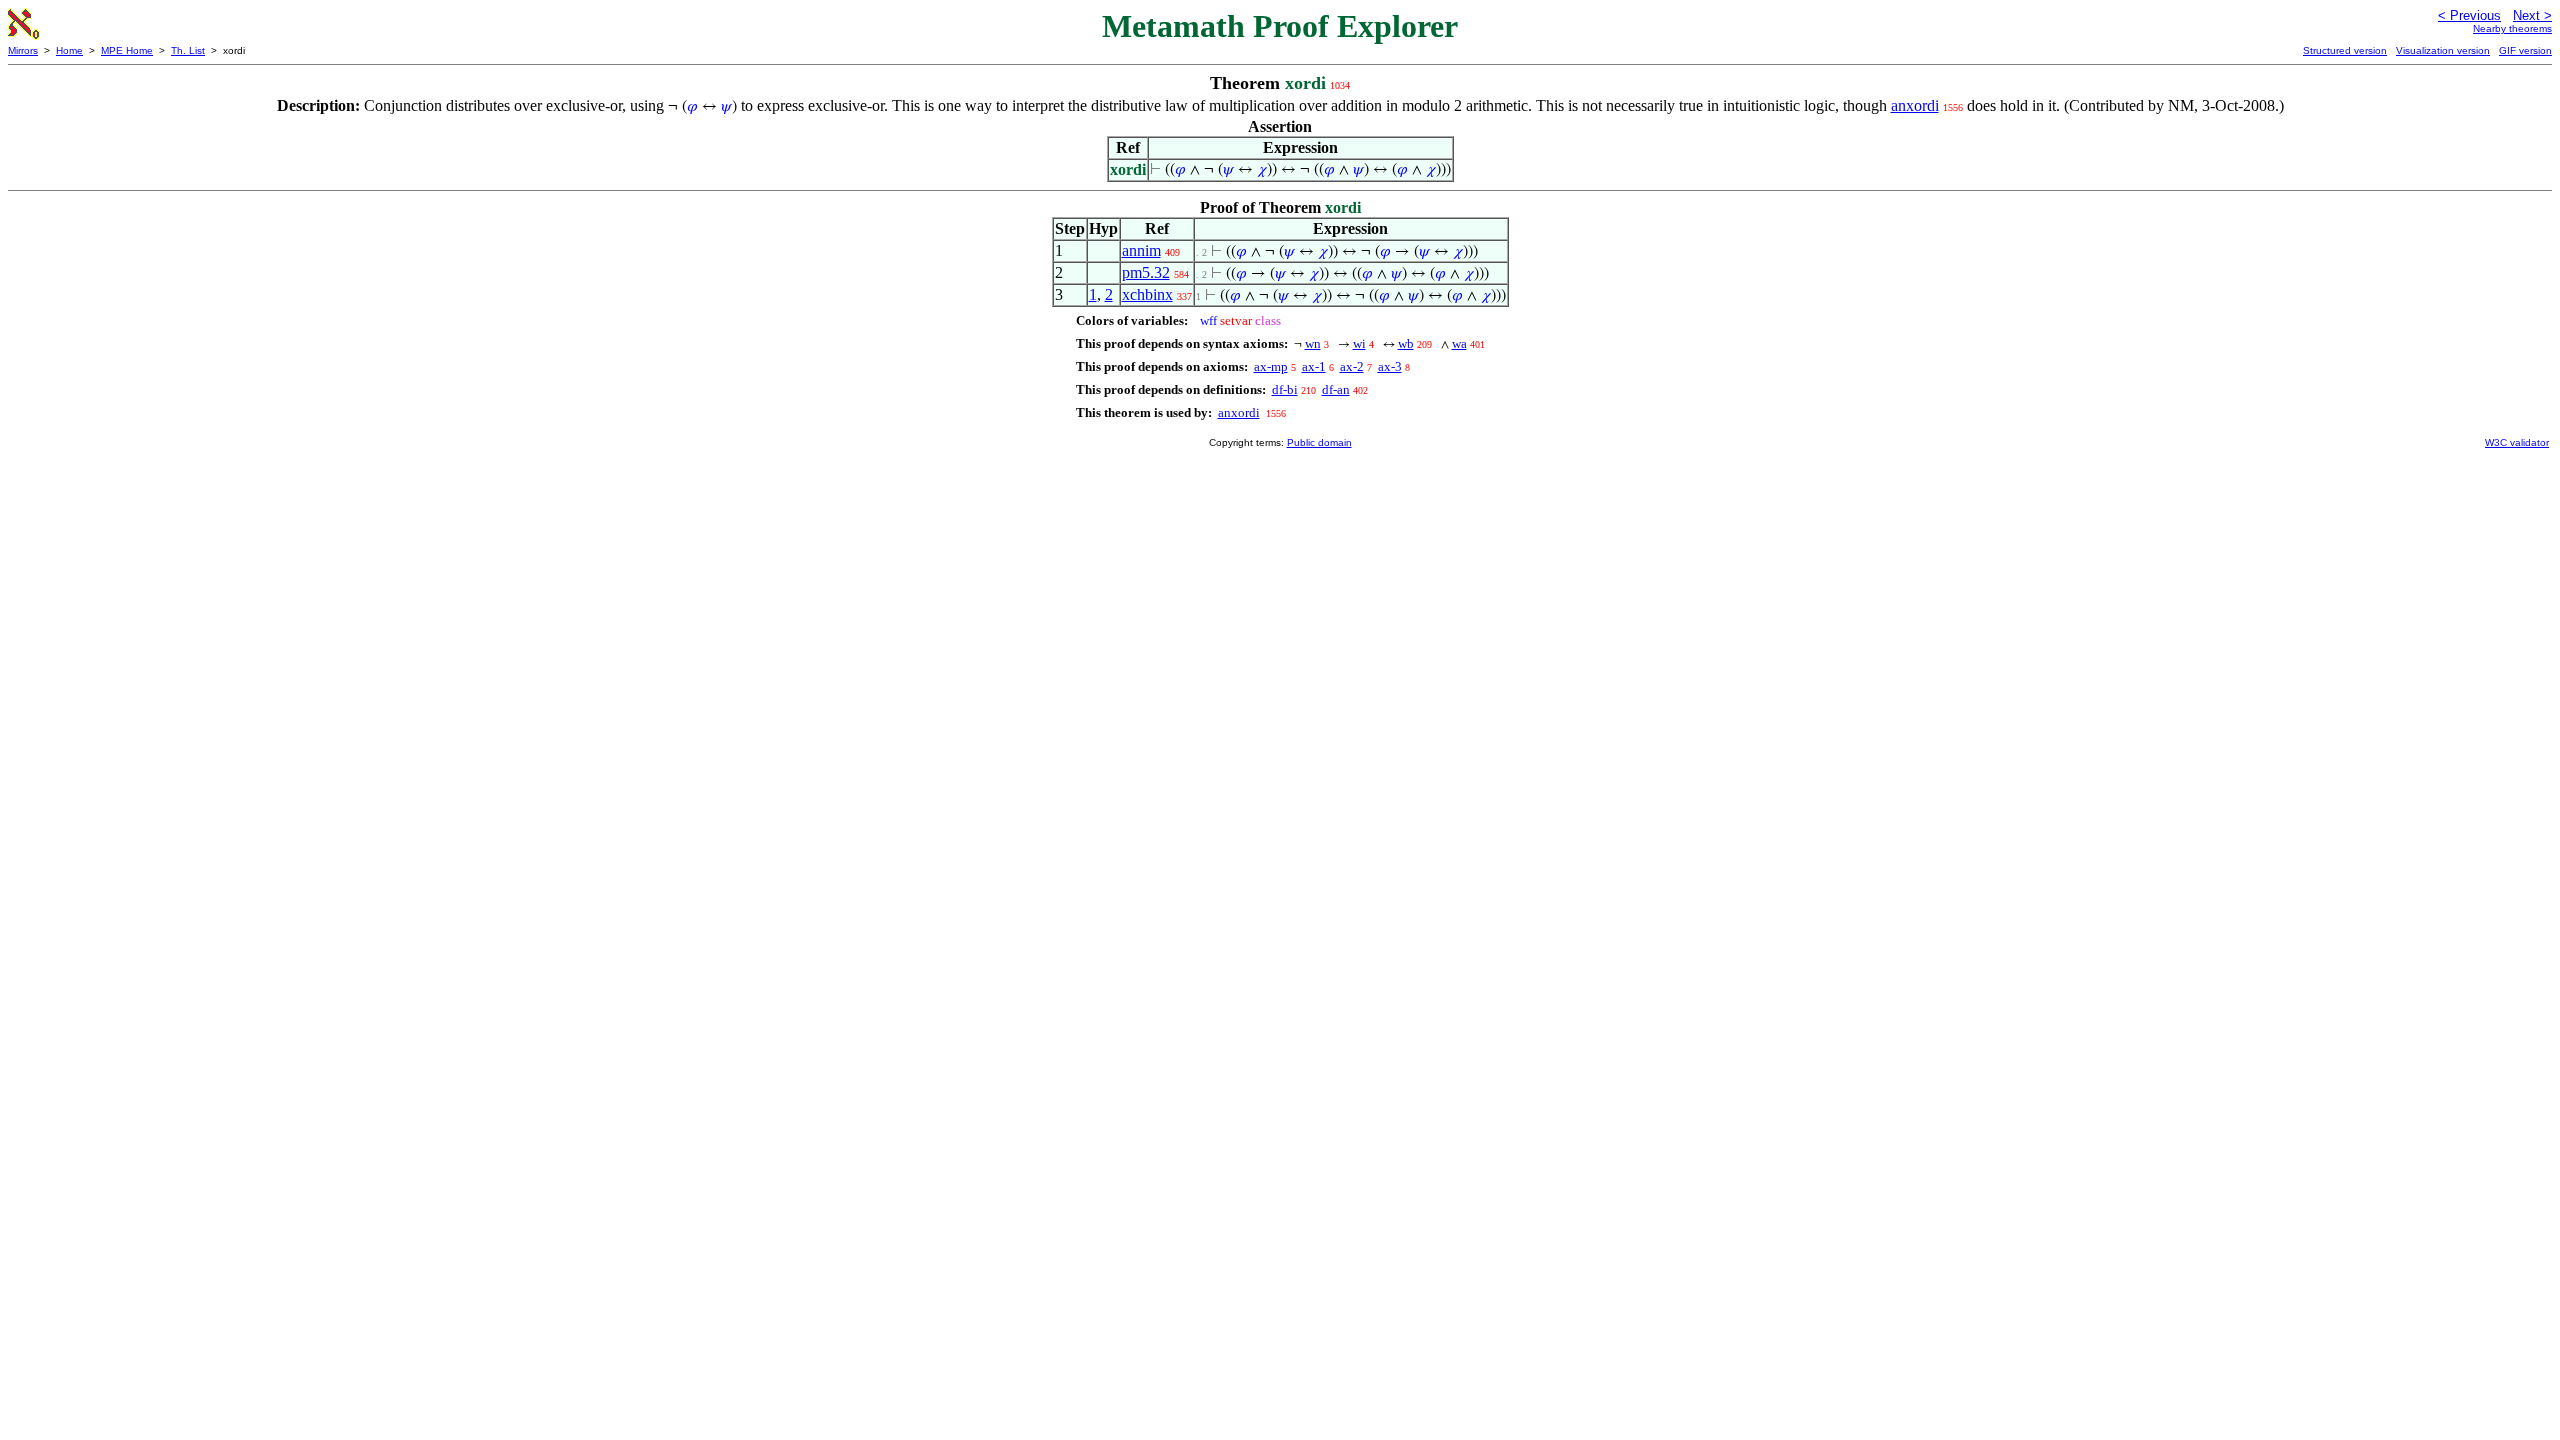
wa (1459, 343)
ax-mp (1271, 366)
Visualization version (2443, 50)
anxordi (1915, 105)
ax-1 (1314, 366)
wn (1313, 343)
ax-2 (1352, 366)
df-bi (1285, 389)
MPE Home (127, 50)
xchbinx (1147, 294)
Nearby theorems (2512, 28)
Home (69, 50)
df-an (1336, 389)
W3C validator (2517, 442)
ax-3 (1390, 366)
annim (1141, 250)
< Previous (2469, 15)
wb (1406, 343)
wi (1359, 343)
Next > (2532, 15)
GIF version (2525, 50)
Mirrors (23, 50)
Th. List (188, 50)
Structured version (2345, 50)
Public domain (1319, 442)
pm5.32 (1146, 272)
